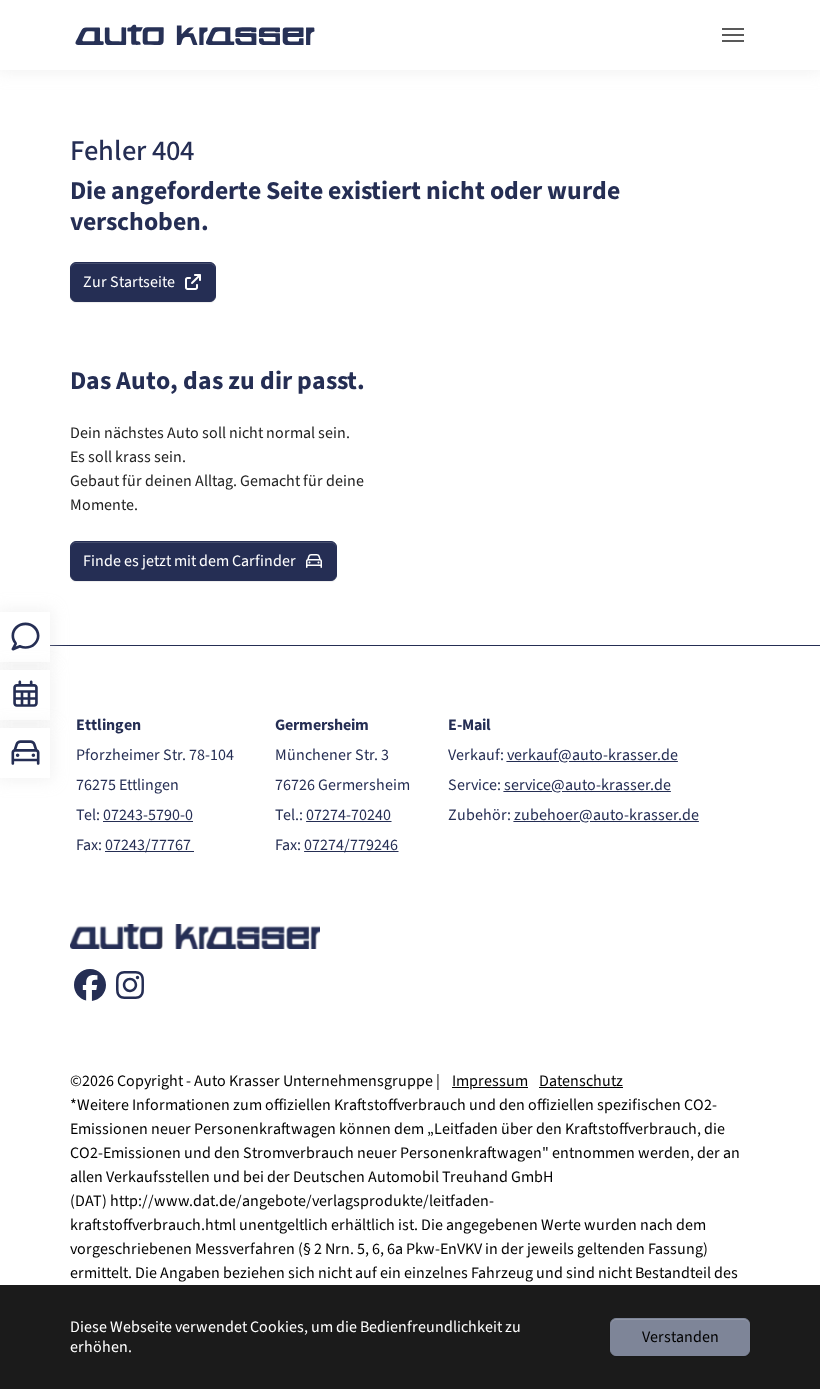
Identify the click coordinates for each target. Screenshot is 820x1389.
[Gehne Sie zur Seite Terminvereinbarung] (25, 694)
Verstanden (680, 1337)
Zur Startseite (129, 282)
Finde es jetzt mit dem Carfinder (189, 561)
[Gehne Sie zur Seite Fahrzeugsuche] (25, 752)
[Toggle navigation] (733, 35)
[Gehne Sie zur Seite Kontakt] (25, 636)
